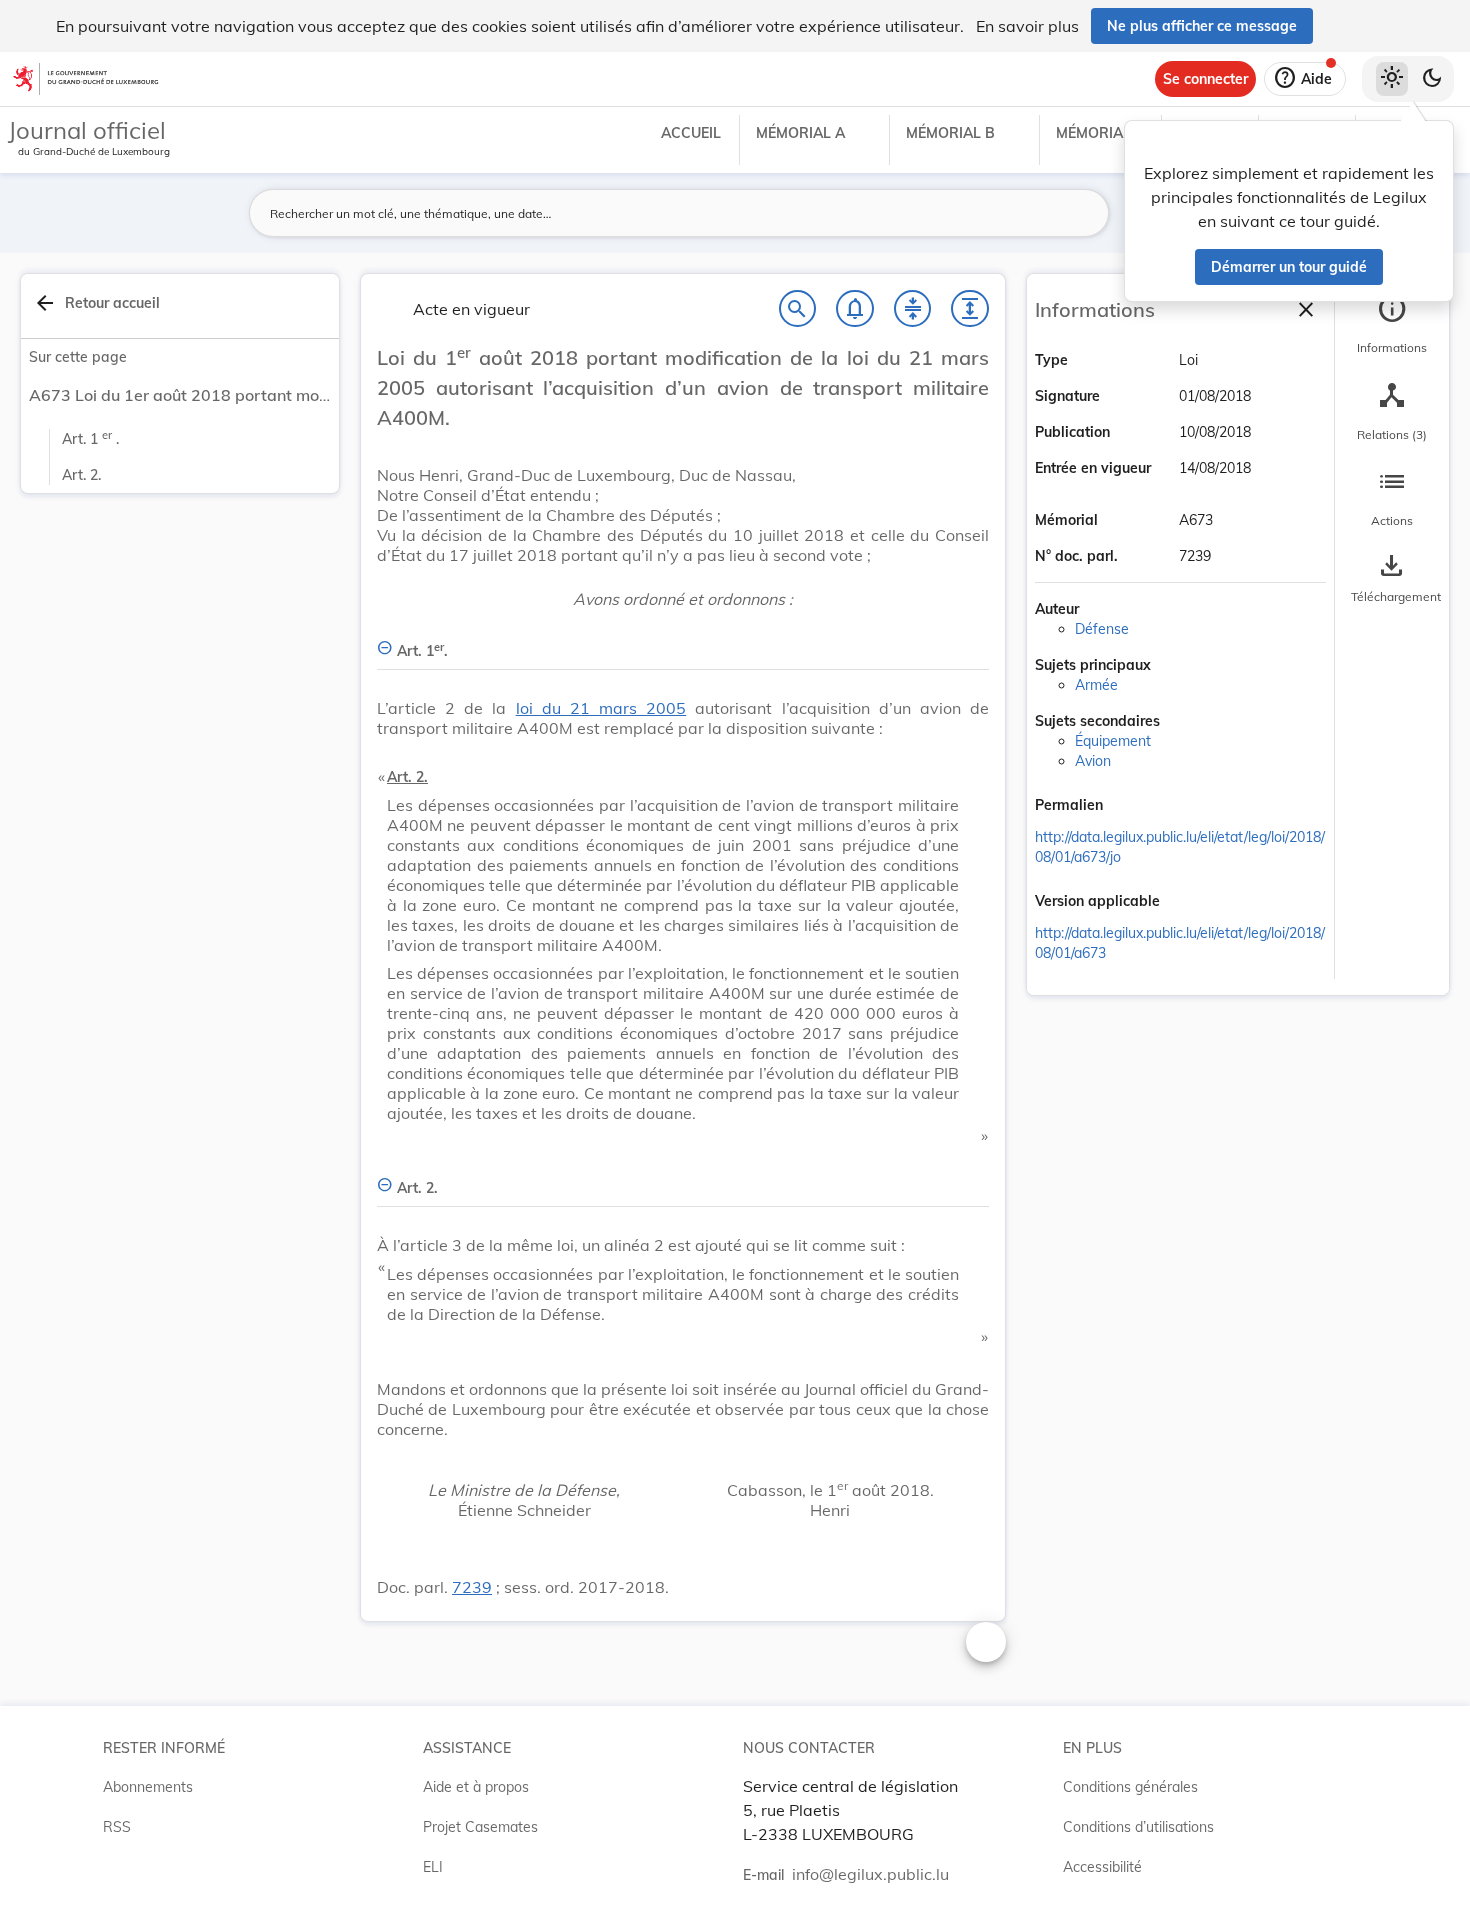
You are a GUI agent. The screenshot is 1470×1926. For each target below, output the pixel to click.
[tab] (1392, 325)
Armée (1096, 685)
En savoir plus (1027, 26)
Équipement (1113, 741)
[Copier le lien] (1131, 807)
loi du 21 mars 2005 (601, 708)
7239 (472, 1587)
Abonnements (148, 1787)
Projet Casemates (480, 1827)
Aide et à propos (476, 1787)
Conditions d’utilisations (1138, 1827)
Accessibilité (1102, 1867)
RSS (117, 1827)
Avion (1093, 761)
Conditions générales (1130, 1787)
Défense (1102, 629)
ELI (433, 1867)
